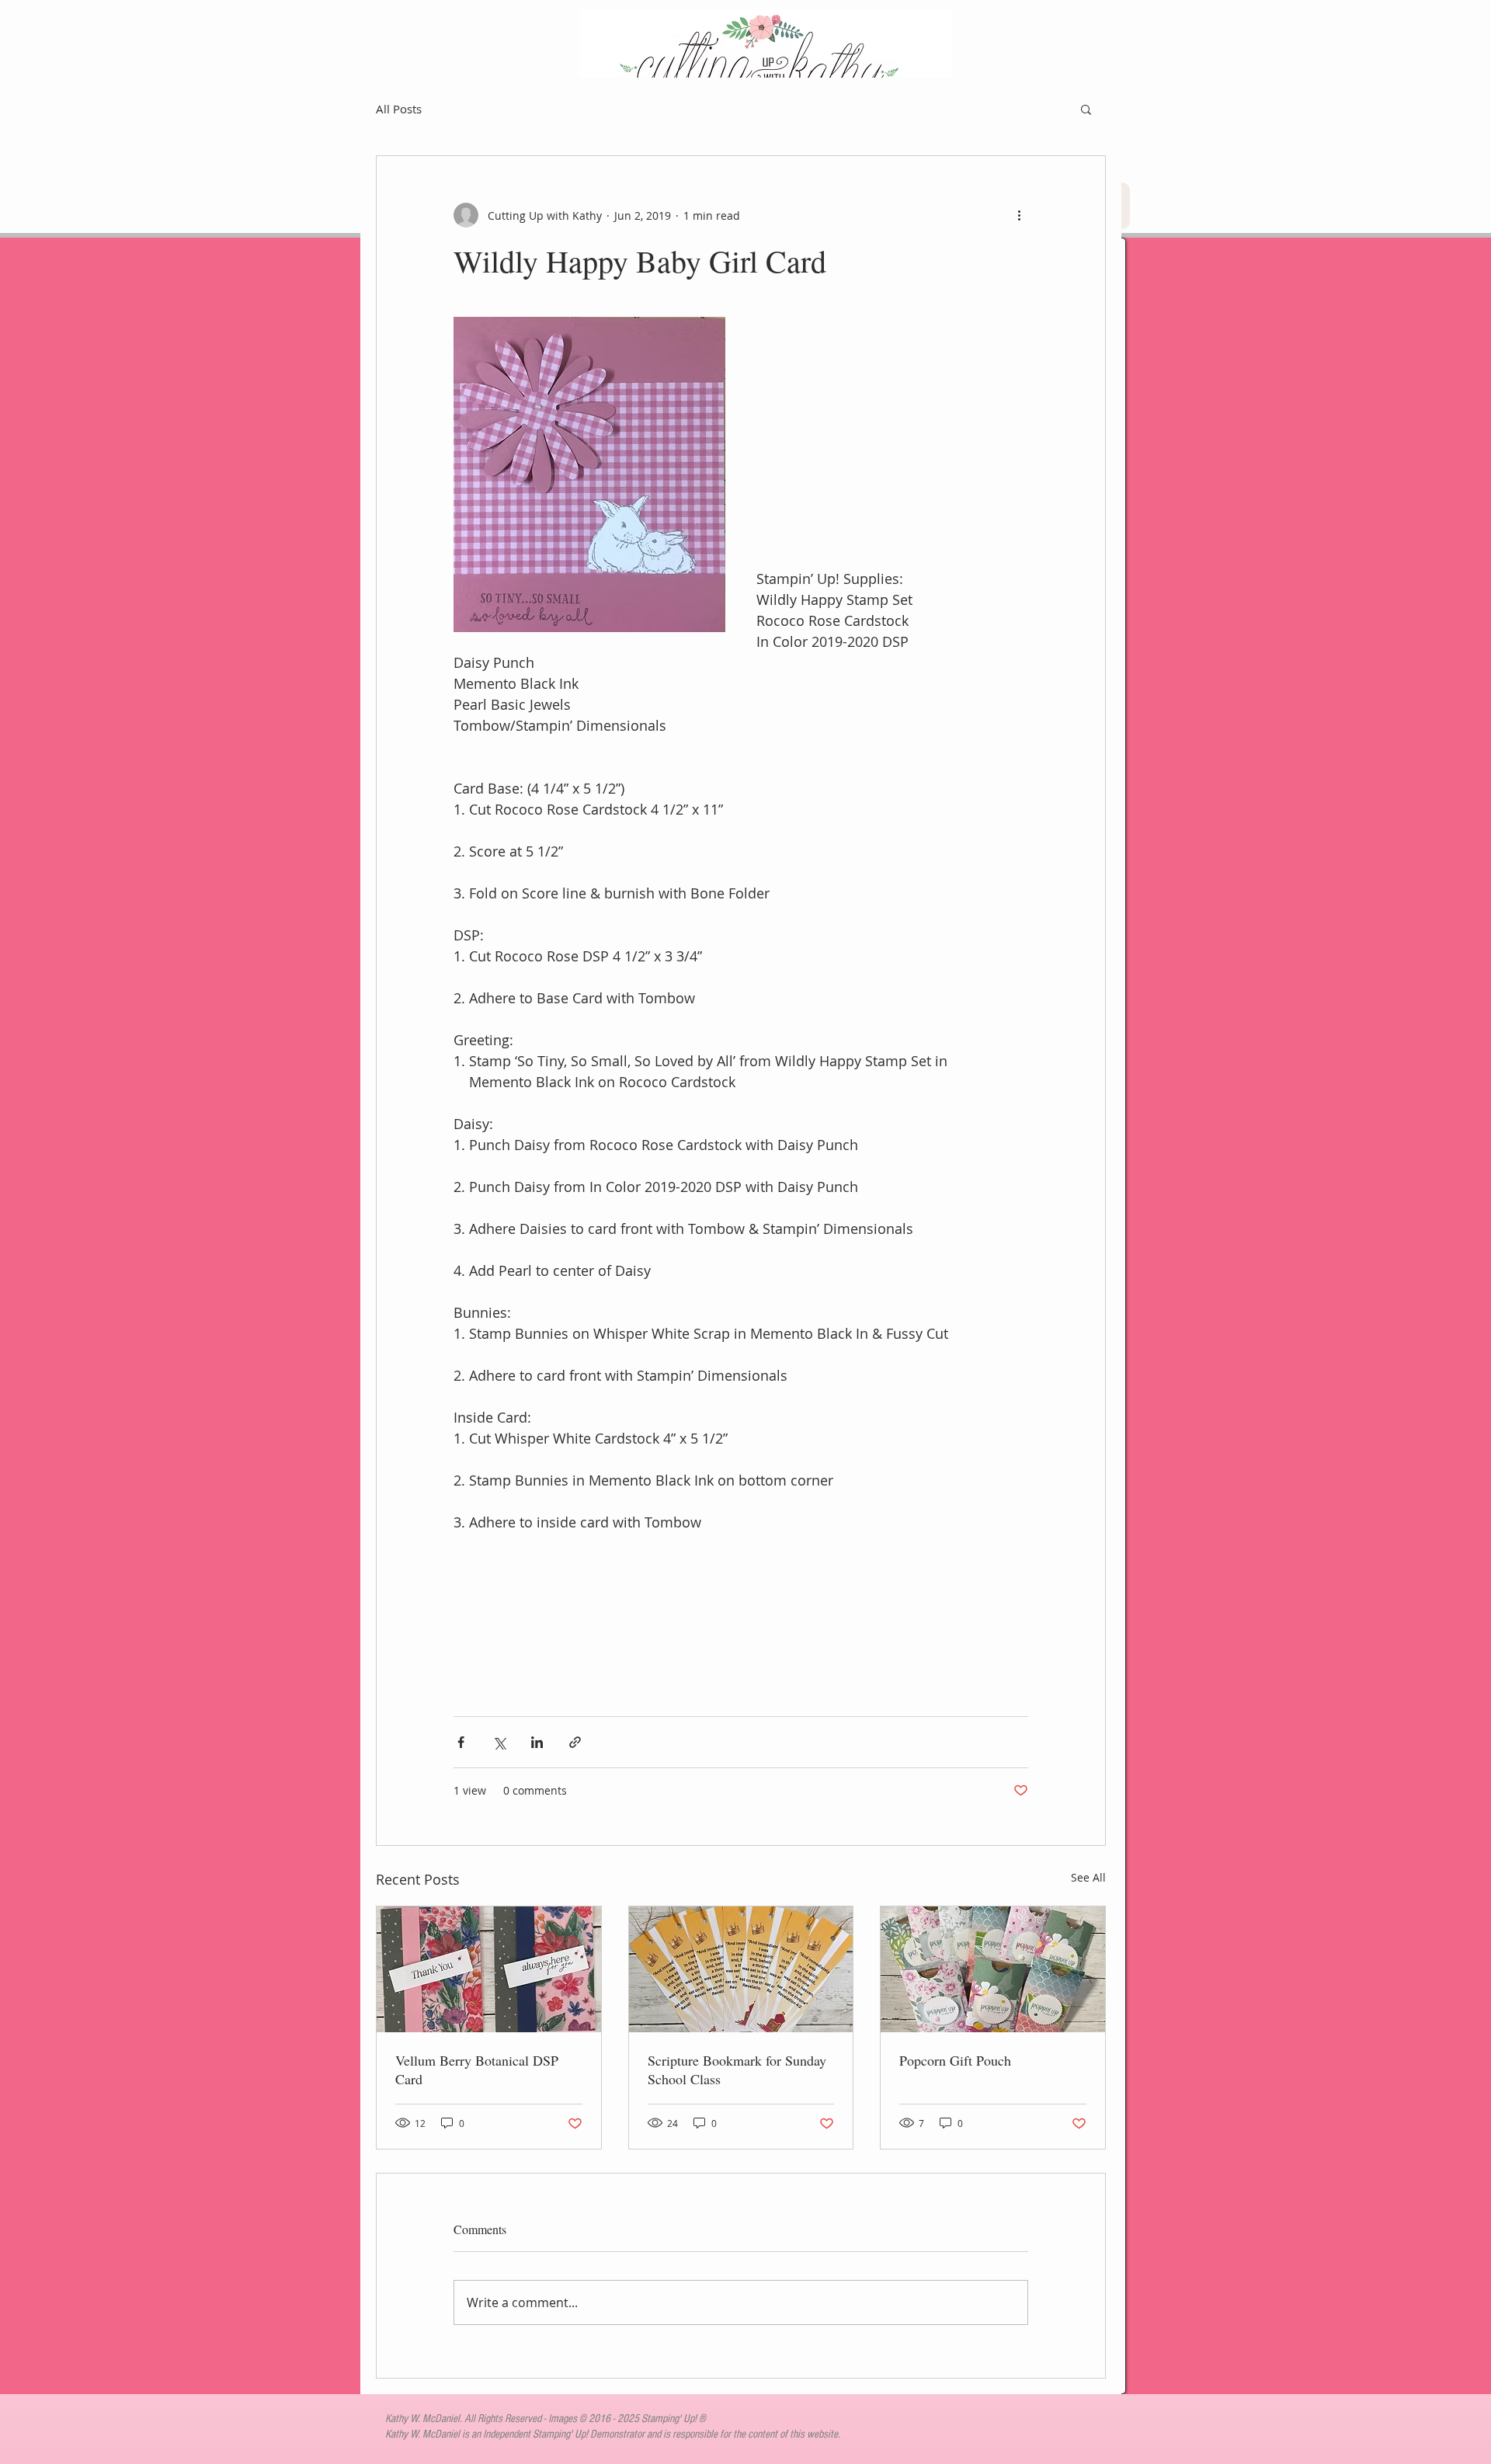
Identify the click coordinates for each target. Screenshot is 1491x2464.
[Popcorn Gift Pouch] (993, 1969)
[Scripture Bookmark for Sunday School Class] (741, 1969)
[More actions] (1019, 215)
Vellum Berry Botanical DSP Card (477, 2070)
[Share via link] (575, 1742)
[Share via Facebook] (461, 1742)
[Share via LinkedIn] (537, 1742)
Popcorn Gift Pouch (955, 2060)
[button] (1086, 109)
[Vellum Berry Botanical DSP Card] (489, 1969)
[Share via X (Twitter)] (499, 1742)
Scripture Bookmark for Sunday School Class (737, 2070)
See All (1088, 1877)
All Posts (399, 109)
